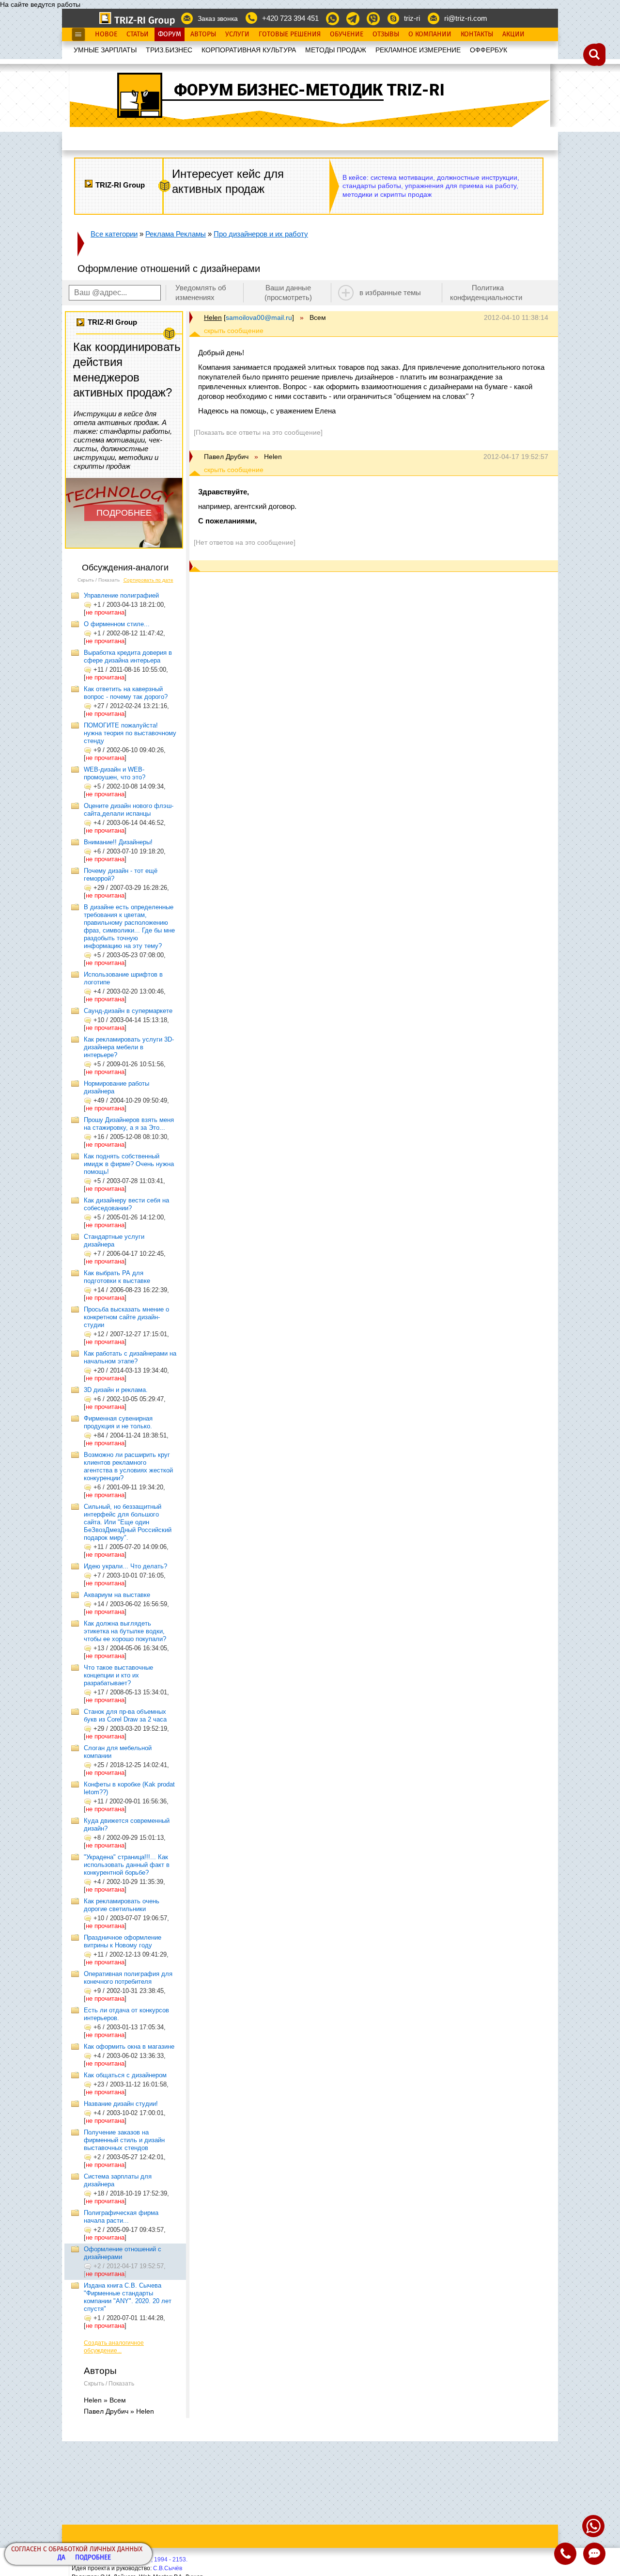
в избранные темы (390, 292)
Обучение (347, 34)
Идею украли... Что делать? (125, 1566)
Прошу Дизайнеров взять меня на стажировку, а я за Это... (129, 1124)
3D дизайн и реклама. (116, 1390)
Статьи (138, 34)
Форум (170, 34)
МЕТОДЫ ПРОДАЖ (336, 50)
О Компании (430, 34)
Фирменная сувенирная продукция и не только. (118, 1422)
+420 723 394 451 (290, 18)
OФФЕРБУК (488, 50)
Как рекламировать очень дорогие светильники (122, 1905)
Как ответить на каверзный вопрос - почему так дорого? (126, 693)
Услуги (237, 34)
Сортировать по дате (148, 580)
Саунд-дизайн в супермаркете (128, 1011)
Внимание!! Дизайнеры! (118, 842)
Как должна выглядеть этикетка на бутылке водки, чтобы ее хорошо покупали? (125, 1631)
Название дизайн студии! (121, 2104)
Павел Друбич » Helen (119, 2411)
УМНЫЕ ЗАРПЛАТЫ (105, 50)
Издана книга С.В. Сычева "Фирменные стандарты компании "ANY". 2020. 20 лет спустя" (128, 2297)
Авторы (203, 34)
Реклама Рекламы (176, 234)
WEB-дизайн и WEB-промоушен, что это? (115, 773)
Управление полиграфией (121, 595)
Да (62, 2558)
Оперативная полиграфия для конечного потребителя (128, 1978)
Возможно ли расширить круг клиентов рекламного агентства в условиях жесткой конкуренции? (128, 1466)
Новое (106, 34)
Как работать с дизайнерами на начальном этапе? (130, 1357)
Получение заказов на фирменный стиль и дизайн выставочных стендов (124, 2140)
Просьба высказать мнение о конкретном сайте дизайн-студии (126, 1317)
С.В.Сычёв (168, 2568)
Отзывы (386, 34)
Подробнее (93, 2558)
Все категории (114, 234)
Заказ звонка (218, 18)
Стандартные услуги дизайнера (114, 1241)
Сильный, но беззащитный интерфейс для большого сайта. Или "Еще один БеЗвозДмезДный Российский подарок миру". (128, 1522)
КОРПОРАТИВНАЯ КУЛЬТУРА (249, 50)
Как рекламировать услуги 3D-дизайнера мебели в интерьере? (129, 1047)
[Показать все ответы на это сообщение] (258, 432)
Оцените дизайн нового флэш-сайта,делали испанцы (129, 810)
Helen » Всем (105, 2400)
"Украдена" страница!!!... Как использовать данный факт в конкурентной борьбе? (127, 1865)
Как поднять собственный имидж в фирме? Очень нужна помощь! (129, 1164)
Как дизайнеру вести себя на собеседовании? (126, 1204)
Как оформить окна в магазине (129, 2047)
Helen (213, 317)
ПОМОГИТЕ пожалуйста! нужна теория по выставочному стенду (130, 733)
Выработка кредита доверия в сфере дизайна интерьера (128, 656)
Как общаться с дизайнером (125, 2075)
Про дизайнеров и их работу (261, 234)
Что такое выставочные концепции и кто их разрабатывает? (118, 1675)
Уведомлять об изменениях (201, 292)
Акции (513, 34)
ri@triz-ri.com (466, 18)
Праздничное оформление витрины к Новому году (123, 1941)
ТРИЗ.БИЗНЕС (169, 50)
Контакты (477, 34)
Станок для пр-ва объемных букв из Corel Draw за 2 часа (125, 1715)
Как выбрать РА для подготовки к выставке (117, 1277)
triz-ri (412, 18)
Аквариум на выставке (117, 1595)
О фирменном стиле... (117, 624)
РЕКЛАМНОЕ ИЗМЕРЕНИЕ (418, 50)
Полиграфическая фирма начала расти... (121, 2217)
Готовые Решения (290, 34)
